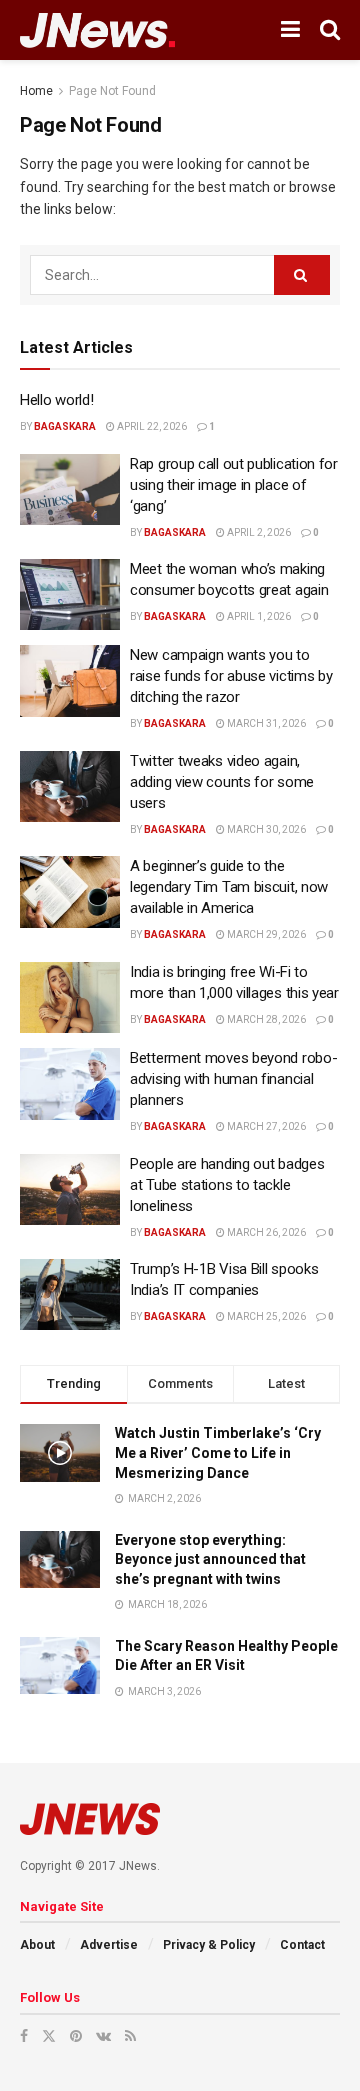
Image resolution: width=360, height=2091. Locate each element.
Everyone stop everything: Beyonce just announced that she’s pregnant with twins (210, 1559)
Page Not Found (112, 91)
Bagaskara (65, 426)
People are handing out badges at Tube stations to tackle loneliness (227, 1185)
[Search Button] (302, 275)
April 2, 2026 (258, 532)
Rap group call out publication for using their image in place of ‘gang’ (234, 485)
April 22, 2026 (151, 426)
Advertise (109, 1945)
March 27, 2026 (265, 1126)
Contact (302, 1945)
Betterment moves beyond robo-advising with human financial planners (233, 1079)
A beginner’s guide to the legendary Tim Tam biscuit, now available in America (229, 887)
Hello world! (56, 400)
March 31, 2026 (265, 723)
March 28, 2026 (265, 1019)
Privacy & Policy (209, 1945)
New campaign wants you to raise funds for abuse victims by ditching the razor (231, 676)
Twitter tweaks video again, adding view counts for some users (222, 782)
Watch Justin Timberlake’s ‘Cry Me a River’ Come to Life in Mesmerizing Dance (218, 1452)
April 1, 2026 (258, 616)
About (37, 1945)
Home (36, 91)
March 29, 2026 (265, 934)
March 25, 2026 (265, 1316)
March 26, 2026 (265, 1232)
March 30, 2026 (265, 829)
